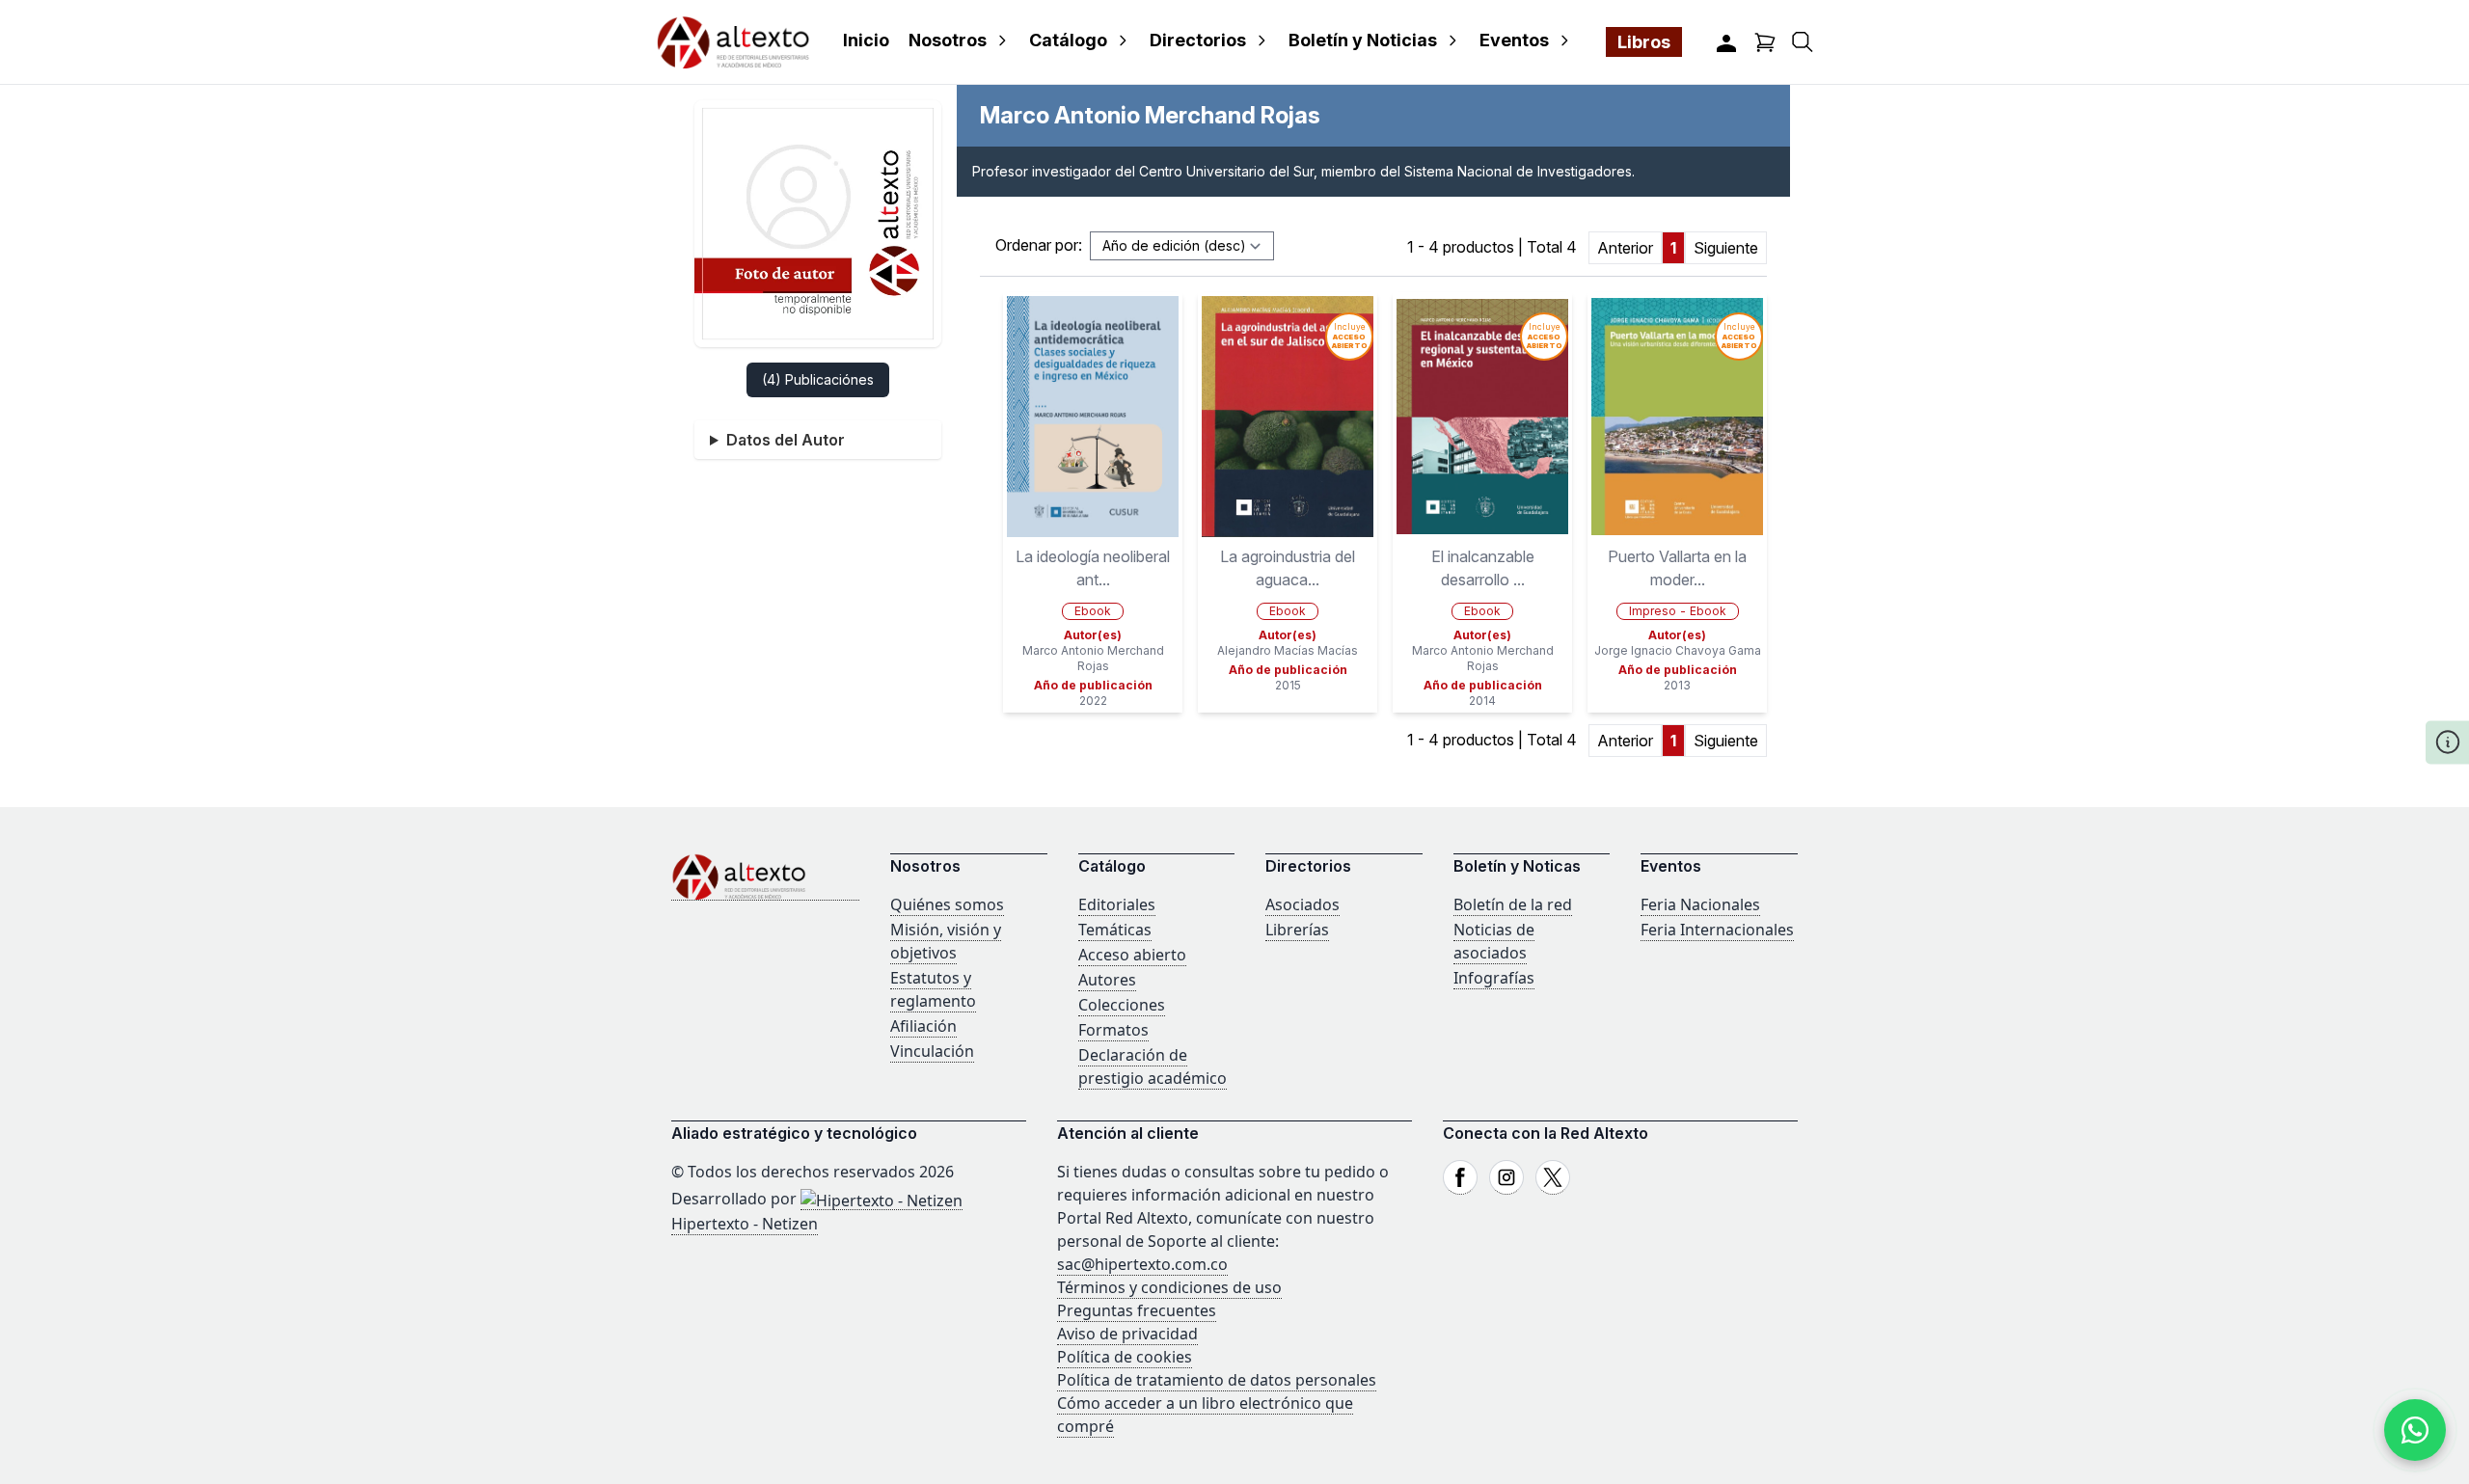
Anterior (1625, 248)
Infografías (1494, 978)
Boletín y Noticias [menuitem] (1363, 40)
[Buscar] (1803, 42)
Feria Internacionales (1717, 930)
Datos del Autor (786, 440)
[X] (1553, 1177)
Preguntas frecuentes (1137, 1310)
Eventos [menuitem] (1514, 40)
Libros (1644, 42)
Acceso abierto (1132, 955)
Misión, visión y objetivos (946, 941)
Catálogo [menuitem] (1068, 40)
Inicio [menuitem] (866, 40)
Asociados (1302, 904)
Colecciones (1122, 1005)
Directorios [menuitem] (1198, 40)
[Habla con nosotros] (2415, 1430)
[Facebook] (1460, 1177)
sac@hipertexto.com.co (1142, 1264)
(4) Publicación (818, 379)
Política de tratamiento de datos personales (1217, 1380)
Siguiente (1726, 248)
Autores (1107, 980)
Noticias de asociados (1494, 941)
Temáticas (1115, 930)
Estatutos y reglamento (933, 989)
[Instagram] (1506, 1177)
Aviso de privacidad (1127, 1334)
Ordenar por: (1039, 245)
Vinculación (932, 1051)
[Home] (765, 877)
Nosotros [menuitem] (948, 40)
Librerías (1297, 930)
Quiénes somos (947, 904)
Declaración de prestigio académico (1153, 1066)
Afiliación (923, 1026)
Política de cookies (1125, 1357)
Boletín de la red (1513, 904)
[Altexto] (733, 42)
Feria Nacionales (1700, 904)
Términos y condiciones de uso (1169, 1287)
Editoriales (1117, 904)
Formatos (1113, 1030)
